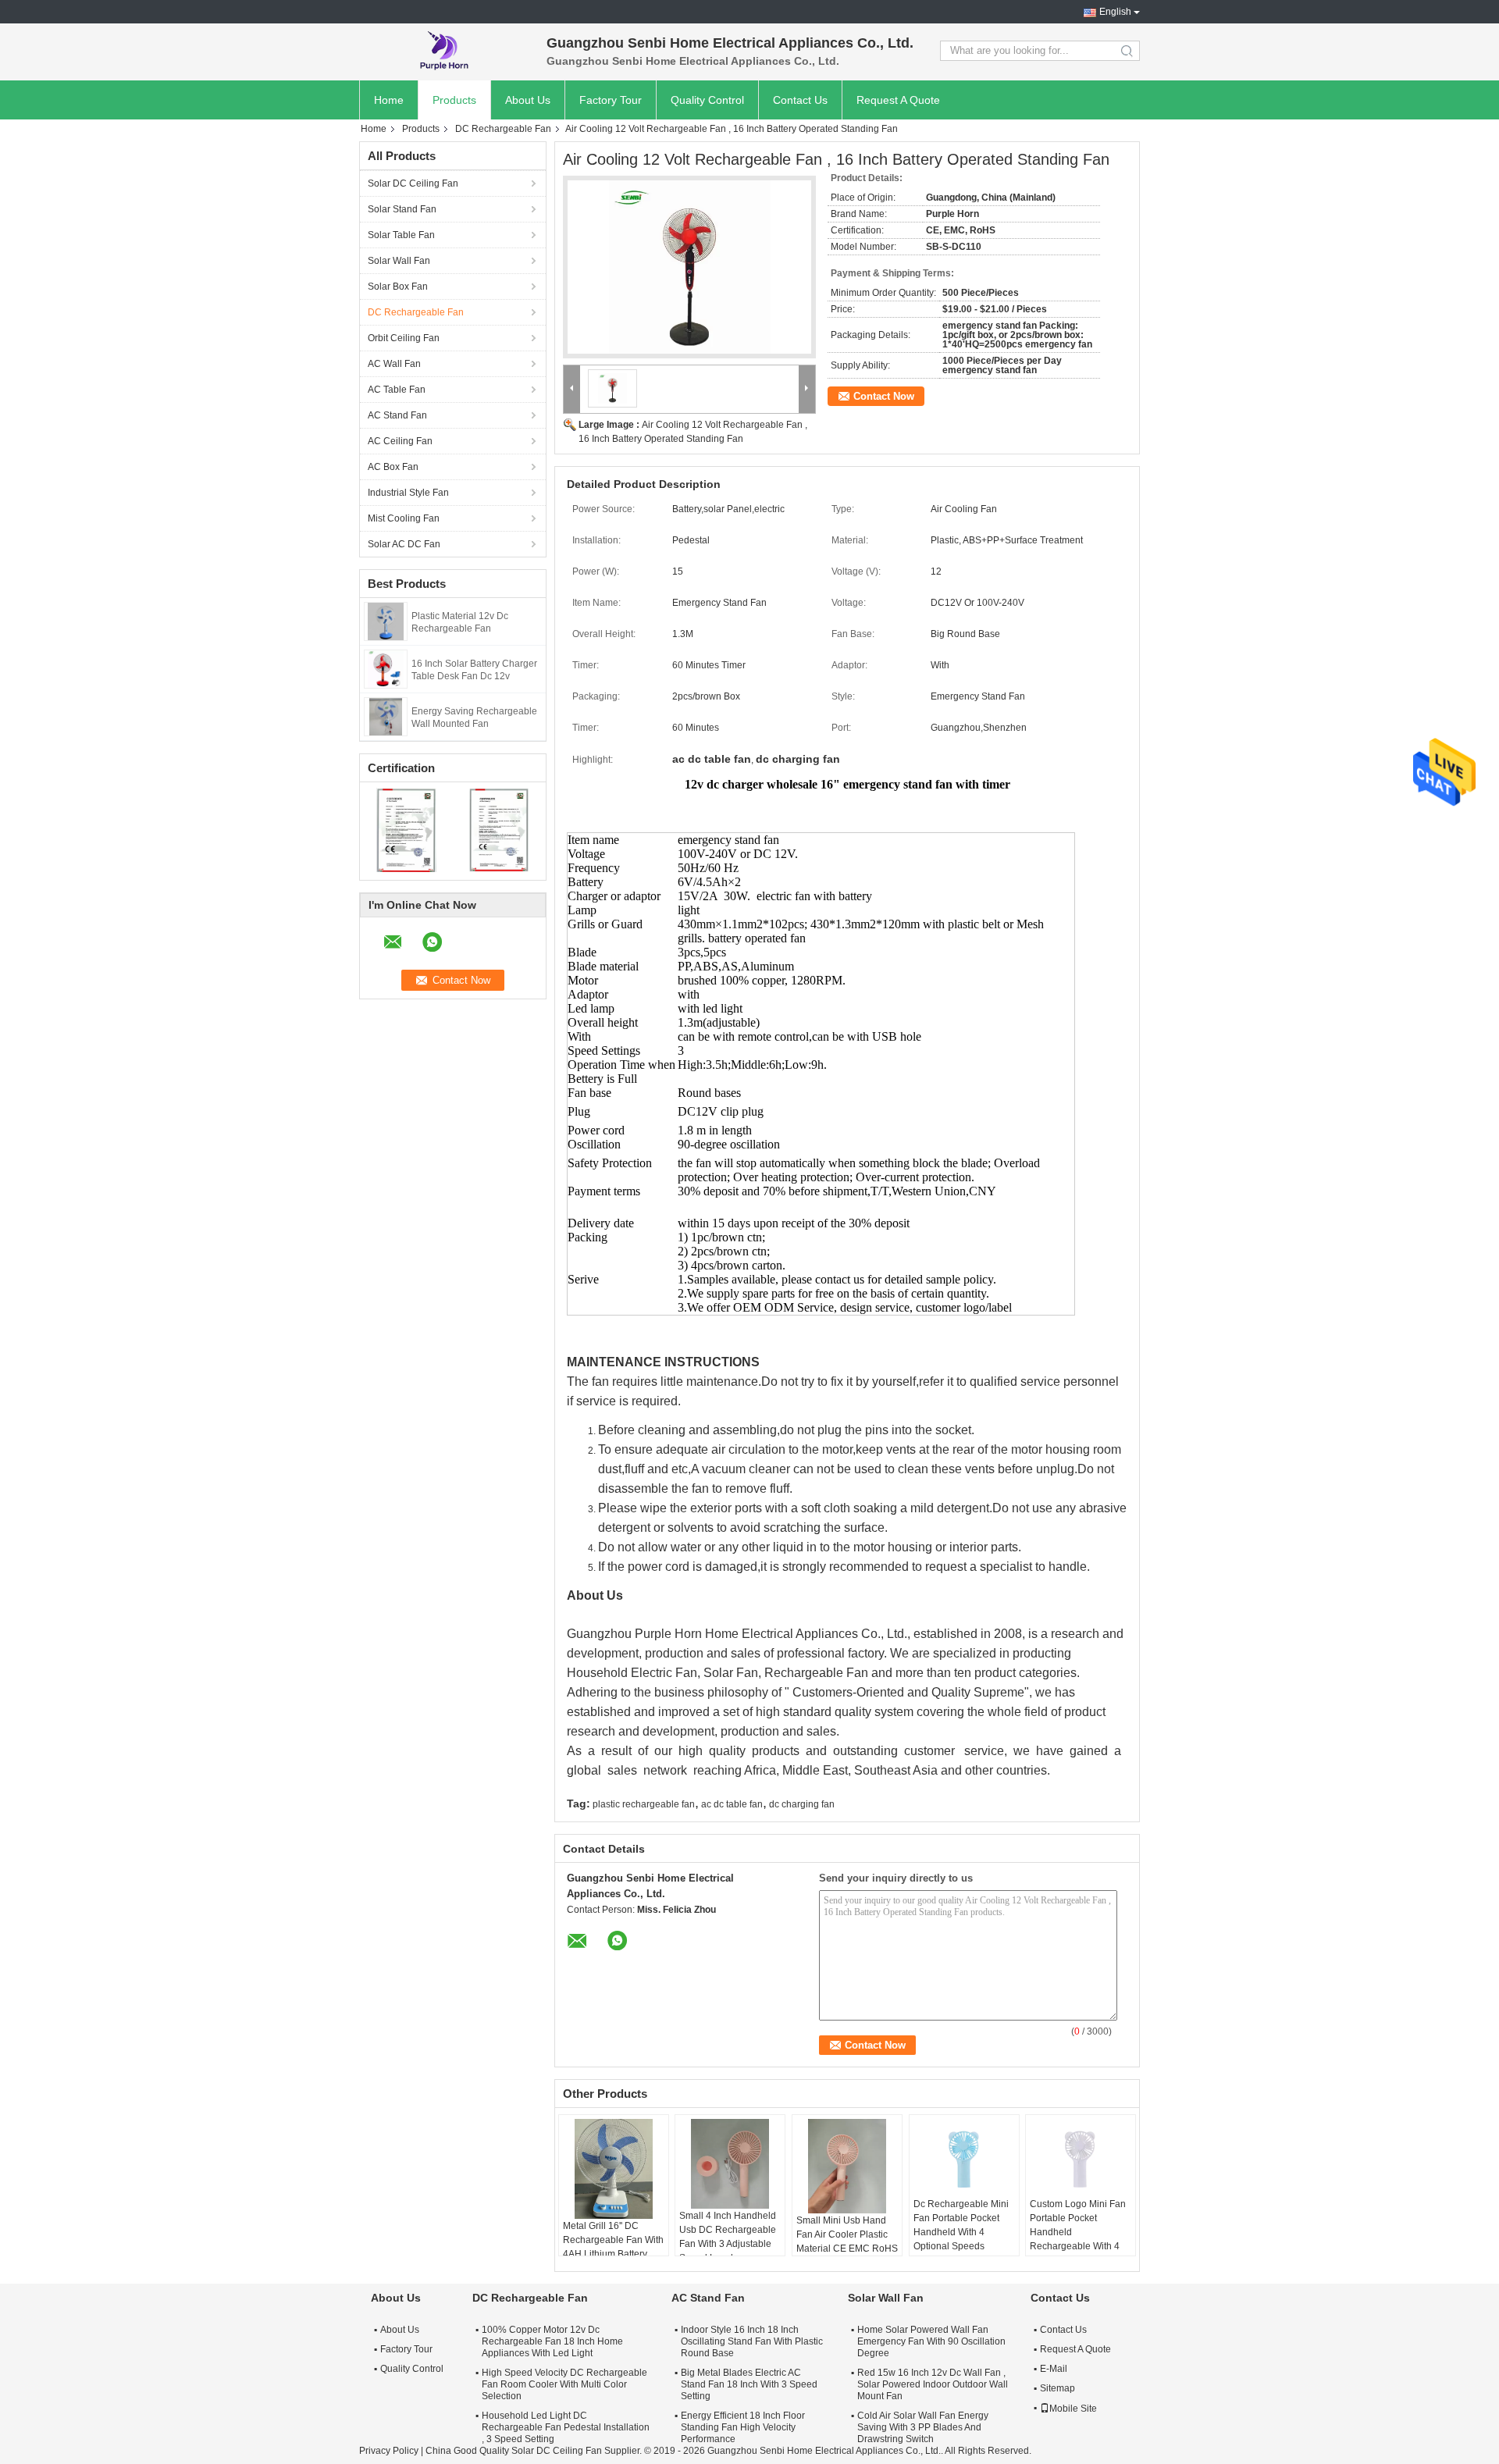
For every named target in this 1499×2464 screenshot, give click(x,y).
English (1115, 12)
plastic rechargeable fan (644, 1804)
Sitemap (1057, 2388)
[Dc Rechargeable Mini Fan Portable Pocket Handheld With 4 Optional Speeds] (964, 2158)
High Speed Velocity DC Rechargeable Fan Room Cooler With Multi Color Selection (564, 2384)
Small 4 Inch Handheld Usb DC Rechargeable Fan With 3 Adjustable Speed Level (728, 2237)
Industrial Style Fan (408, 493)
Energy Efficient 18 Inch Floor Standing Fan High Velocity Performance (743, 2427)
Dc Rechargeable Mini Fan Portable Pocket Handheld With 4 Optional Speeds (961, 2225)
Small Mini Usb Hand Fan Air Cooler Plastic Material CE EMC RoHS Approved (847, 2241)
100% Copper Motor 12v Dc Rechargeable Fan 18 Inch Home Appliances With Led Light (552, 2341)
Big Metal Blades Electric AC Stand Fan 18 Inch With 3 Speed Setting (749, 2384)
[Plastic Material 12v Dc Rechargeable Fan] (385, 621)
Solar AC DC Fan (404, 544)
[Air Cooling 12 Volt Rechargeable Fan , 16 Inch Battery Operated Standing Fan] (689, 267)
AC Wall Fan (394, 364)
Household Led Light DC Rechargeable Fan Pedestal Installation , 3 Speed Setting (566, 2427)
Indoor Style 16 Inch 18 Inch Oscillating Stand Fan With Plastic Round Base (752, 2341)
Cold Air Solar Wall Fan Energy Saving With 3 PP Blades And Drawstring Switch (923, 2427)
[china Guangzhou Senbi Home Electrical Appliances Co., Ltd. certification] (406, 829)
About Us (528, 100)
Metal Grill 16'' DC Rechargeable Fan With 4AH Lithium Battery (613, 2240)
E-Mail (1054, 2369)
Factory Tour (611, 100)
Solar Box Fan (398, 287)
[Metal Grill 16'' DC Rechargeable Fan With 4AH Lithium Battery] (614, 2169)
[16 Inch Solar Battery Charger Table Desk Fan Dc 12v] (386, 668)
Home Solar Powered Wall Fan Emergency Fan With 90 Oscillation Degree (931, 2341)
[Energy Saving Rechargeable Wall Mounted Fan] (386, 716)
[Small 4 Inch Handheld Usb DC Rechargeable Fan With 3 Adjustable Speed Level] (730, 2164)
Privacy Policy (389, 2451)
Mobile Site (1073, 2409)
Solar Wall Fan (399, 261)
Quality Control (707, 100)
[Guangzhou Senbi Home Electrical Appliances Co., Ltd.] (445, 51)
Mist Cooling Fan (404, 518)
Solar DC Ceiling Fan (413, 183)
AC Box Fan (393, 467)
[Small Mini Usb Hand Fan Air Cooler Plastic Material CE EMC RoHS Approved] (847, 2166)
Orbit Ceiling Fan (404, 338)
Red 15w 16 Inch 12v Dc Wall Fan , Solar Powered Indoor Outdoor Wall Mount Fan (933, 2384)
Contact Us (800, 100)
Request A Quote (898, 100)
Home (389, 100)
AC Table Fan (397, 390)
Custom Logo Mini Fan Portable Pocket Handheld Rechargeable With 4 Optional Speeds (1078, 2232)
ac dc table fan (732, 1804)
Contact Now (884, 396)
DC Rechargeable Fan (503, 129)
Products (454, 100)
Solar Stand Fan (402, 209)
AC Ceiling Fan (400, 441)
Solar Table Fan (401, 235)
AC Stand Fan (397, 415)
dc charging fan (802, 1804)
